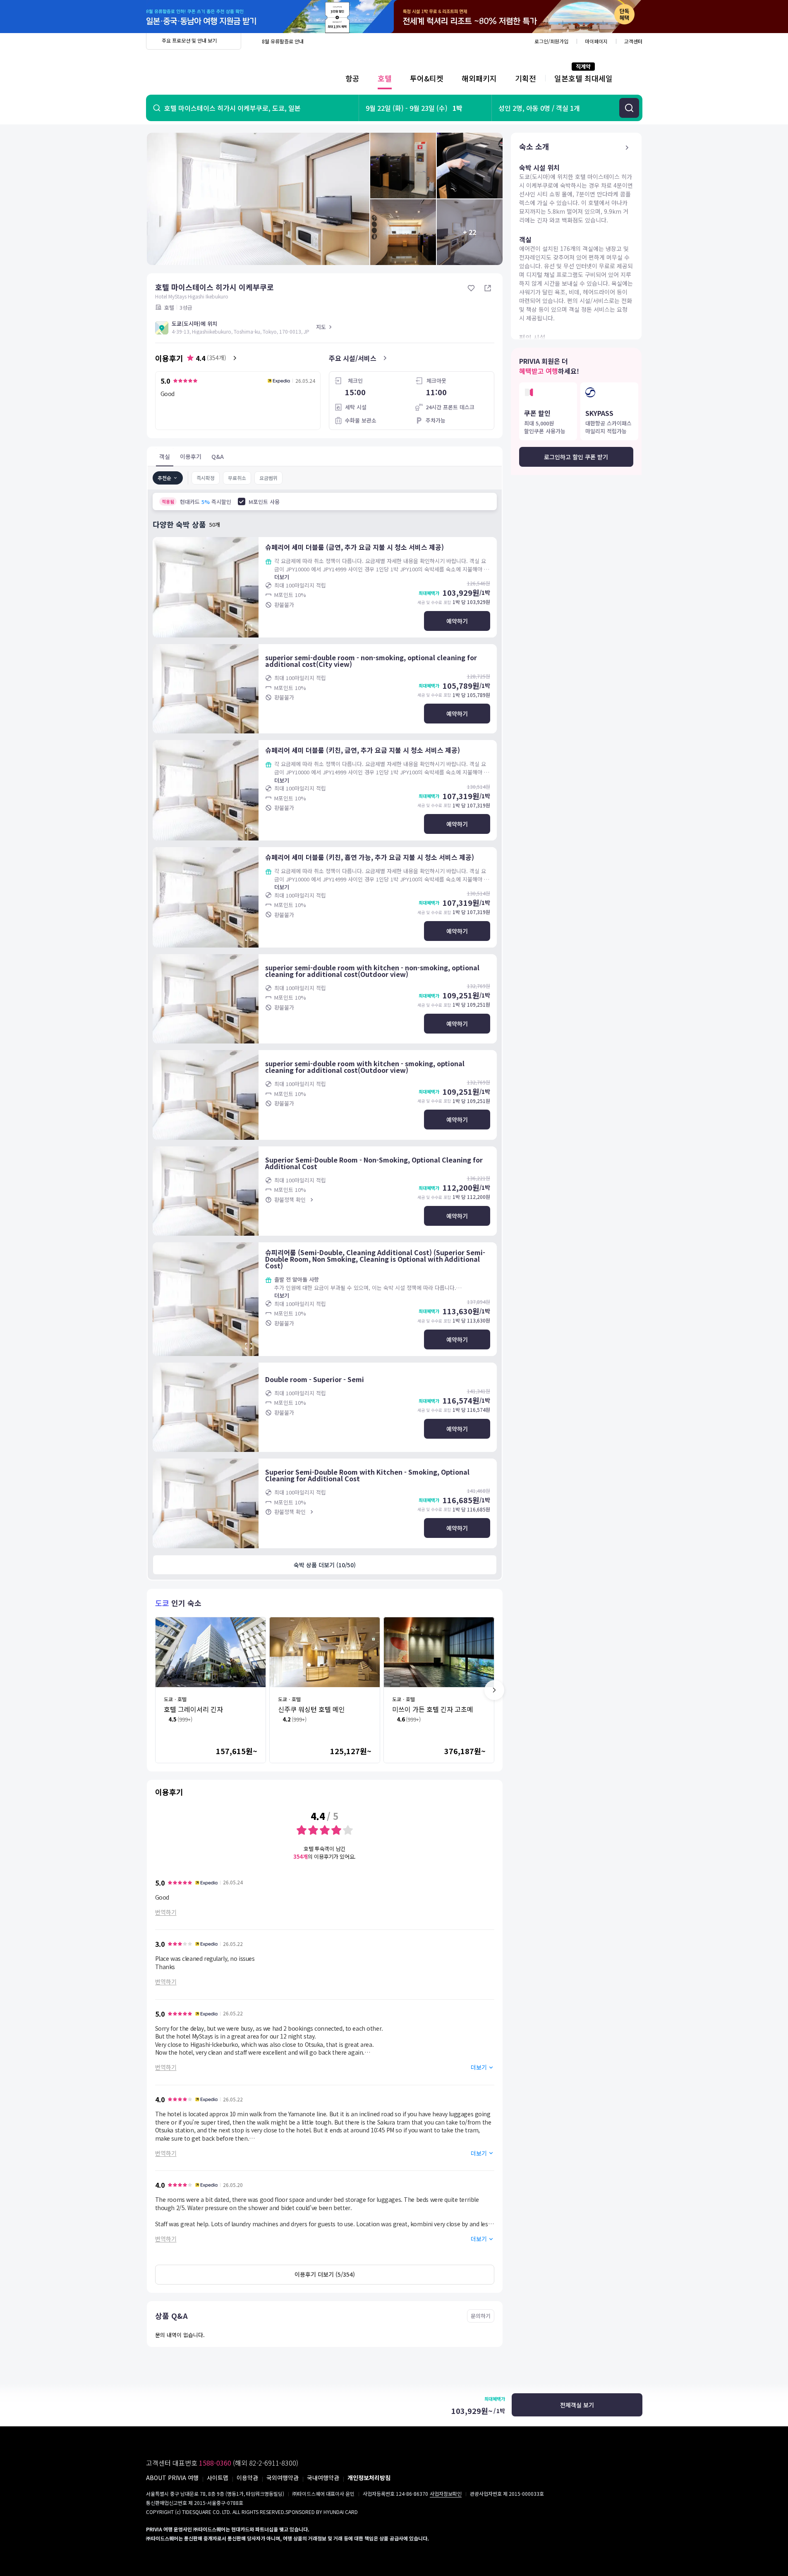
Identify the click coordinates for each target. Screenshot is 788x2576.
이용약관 (247, 2478)
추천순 (164, 478)
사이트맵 (218, 2478)
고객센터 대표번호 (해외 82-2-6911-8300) (222, 2463)
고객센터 (633, 41)
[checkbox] (242, 501)
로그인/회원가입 (551, 41)
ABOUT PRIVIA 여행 (172, 2478)
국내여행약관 (323, 2478)
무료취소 (237, 478)
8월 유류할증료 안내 (283, 41)
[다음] (494, 1690)
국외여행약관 (283, 2478)
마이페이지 (596, 41)
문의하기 (481, 2316)
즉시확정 (206, 478)
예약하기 (457, 621)
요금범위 (268, 478)
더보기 (282, 577)
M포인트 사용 (264, 502)
